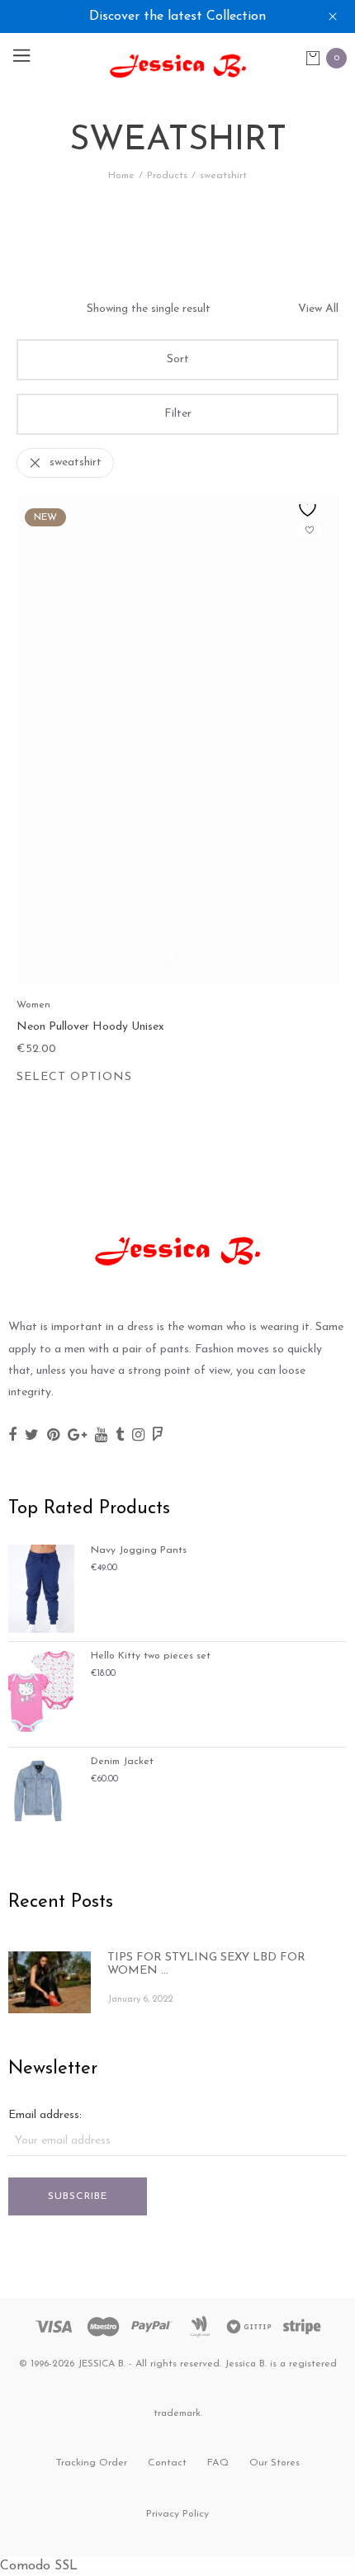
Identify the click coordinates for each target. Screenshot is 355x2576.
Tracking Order (91, 2463)
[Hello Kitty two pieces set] (41, 1694)
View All (318, 309)
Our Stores (275, 2463)
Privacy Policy (177, 2514)
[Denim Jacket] (41, 1790)
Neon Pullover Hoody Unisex (90, 1027)
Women (33, 1005)
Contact (167, 2463)
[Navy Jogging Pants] (41, 1588)
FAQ (218, 2463)
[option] (177, 740)
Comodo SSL (39, 2566)
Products (167, 176)
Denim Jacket (122, 1762)
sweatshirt (76, 462)
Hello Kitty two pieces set (151, 1656)
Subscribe (78, 2196)
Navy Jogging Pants (139, 1550)
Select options (74, 1077)
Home (121, 176)
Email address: (45, 2115)
